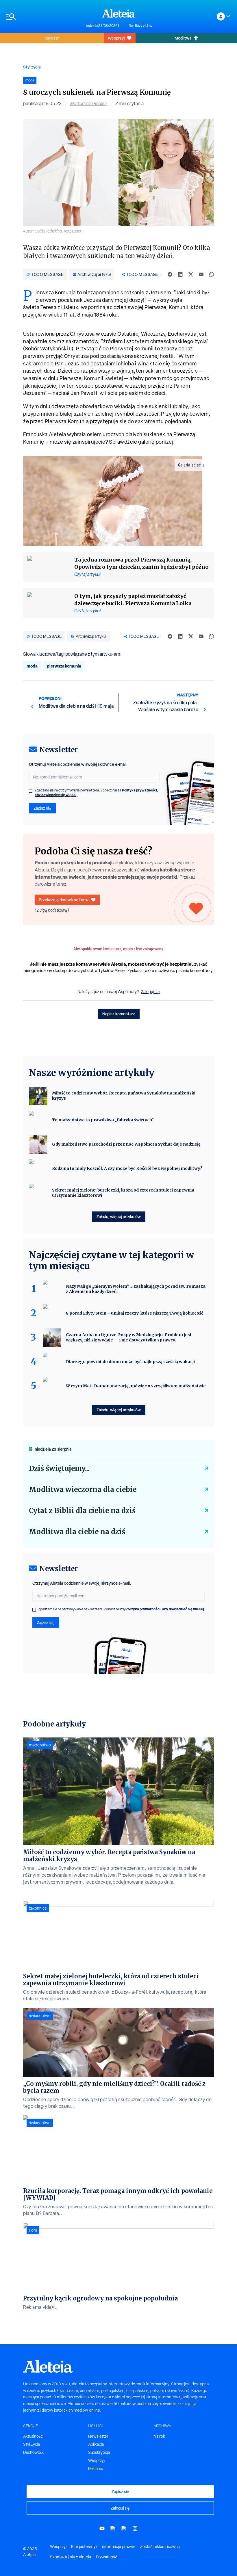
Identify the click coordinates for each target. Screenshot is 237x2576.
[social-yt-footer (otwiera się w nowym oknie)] (102, 2528)
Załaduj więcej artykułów (119, 1217)
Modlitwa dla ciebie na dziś (77, 1532)
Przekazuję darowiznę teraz (64, 900)
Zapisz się (42, 808)
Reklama (96, 2469)
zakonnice (38, 1908)
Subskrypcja (99, 2452)
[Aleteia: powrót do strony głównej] (118, 13)
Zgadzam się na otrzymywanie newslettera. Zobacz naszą (96, 793)
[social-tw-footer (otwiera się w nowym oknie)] (124, 2528)
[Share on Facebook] (170, 274)
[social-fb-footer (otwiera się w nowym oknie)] (113, 2528)
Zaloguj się (150, 992)
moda (32, 666)
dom (33, 2230)
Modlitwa (183, 38)
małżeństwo (40, 1745)
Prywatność (107, 2557)
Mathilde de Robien (88, 104)
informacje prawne (119, 2547)
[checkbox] (31, 791)
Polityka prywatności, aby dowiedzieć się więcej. (165, 1609)
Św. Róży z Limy (140, 26)
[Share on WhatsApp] (212, 274)
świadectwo (40, 2016)
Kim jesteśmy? (84, 2547)
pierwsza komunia (64, 666)
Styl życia (32, 67)
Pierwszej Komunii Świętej (92, 378)
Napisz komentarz (119, 1014)
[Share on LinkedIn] (180, 274)
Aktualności (33, 2436)
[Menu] (42, 17)
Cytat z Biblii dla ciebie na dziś (82, 1511)
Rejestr (52, 38)
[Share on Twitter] (191, 274)
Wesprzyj (116, 38)
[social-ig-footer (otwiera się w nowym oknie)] (135, 2528)
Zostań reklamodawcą (160, 2547)
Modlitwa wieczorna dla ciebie (83, 1489)
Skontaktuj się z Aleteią (71, 2557)
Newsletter (98, 2436)
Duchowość (34, 2452)
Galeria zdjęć (190, 465)
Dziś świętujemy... (59, 1468)
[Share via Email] (201, 274)
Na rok (159, 2436)
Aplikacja (96, 2444)
